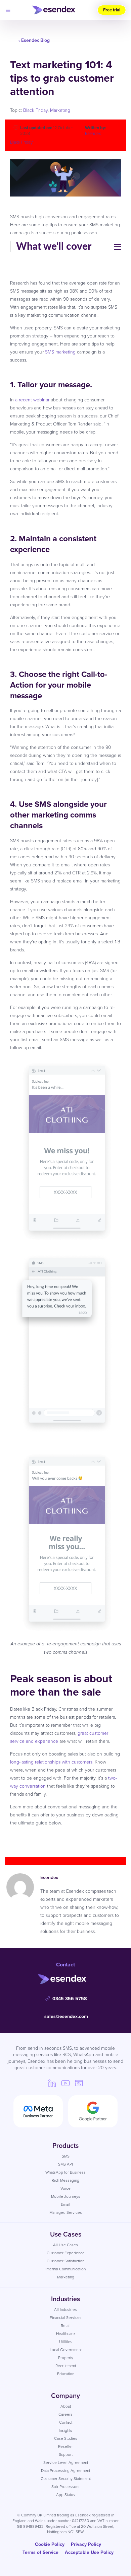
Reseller (65, 2446)
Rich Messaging (65, 2180)
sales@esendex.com (66, 2016)
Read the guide (65, 1840)
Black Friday (35, 110)
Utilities (66, 2341)
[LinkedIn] (52, 2083)
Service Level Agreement (66, 2462)
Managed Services (66, 2212)
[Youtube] (65, 2083)
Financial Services (66, 2317)
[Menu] (8, 10)
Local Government (66, 2350)
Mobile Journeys (66, 2196)
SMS (66, 2156)
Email (65, 2204)
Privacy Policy (86, 2544)
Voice (65, 2188)
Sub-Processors (65, 2486)
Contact (66, 2422)
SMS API (65, 2164)
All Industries (65, 2309)
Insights (65, 2430)
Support (66, 2454)
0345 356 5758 (70, 1999)
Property (66, 2358)
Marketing (60, 110)
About (66, 2406)
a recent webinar (32, 400)
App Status (65, 2494)
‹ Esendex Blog (34, 40)
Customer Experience (66, 2253)
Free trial (112, 10)
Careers (65, 2414)
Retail (66, 2325)
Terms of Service (40, 2552)
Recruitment (66, 2366)
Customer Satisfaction (65, 2261)
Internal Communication (65, 2269)
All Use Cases (65, 2245)
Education (66, 2374)
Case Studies (66, 2438)
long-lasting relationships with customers (51, 1762)
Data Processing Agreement (65, 2470)
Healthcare (65, 2333)
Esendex (93, 133)
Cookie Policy (50, 2544)
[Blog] (79, 2083)
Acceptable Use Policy (89, 2552)
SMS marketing (60, 352)
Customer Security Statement (66, 2478)
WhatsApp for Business (65, 2172)
